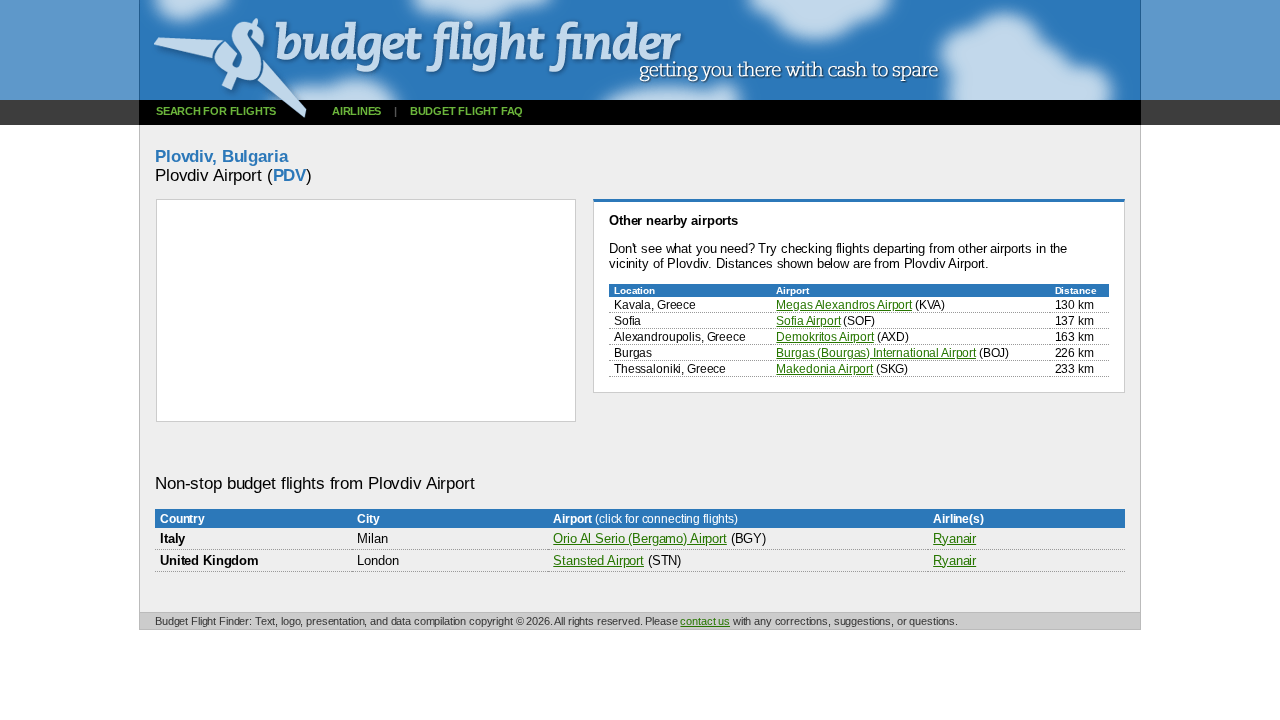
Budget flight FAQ (466, 111)
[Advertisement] (519, 448)
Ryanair (954, 538)
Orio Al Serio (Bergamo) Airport (640, 538)
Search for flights (216, 111)
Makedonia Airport (824, 368)
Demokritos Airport (824, 336)
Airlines (356, 111)
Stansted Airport (598, 560)
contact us (705, 621)
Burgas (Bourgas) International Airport (876, 352)
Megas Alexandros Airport (844, 304)
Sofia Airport (808, 320)
